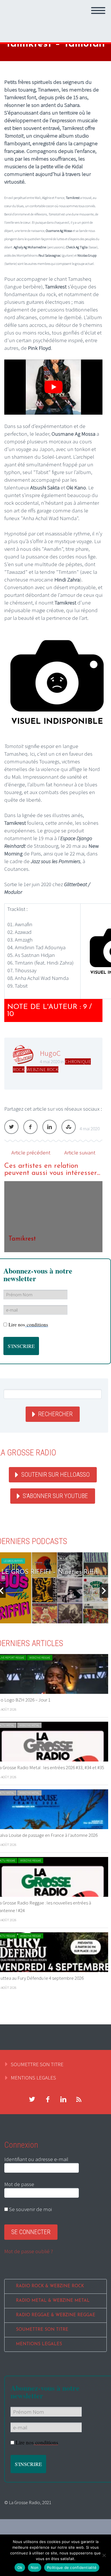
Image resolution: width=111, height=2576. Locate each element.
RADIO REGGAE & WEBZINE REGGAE (56, 2315)
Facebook (30, 1127)
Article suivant (80, 1152)
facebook (48, 2099)
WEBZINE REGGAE (40, 1658)
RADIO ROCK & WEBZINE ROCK (50, 2286)
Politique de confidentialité (72, 2567)
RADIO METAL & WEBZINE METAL (53, 2301)
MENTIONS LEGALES (33, 2078)
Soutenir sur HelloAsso (55, 1475)
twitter (32, 2099)
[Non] (104, 2555)
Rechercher (55, 1414)
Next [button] (104, 1591)
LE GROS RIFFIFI (13, 1561)
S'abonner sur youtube (55, 1496)
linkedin (63, 2099)
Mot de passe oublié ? (29, 2251)
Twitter (11, 1127)
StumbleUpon (69, 1127)
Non (35, 2567)
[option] (53, 1217)
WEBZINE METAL (29, 1725)
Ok (20, 2567)
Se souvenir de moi (30, 2209)
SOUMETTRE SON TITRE (37, 2064)
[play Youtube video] (53, 387)
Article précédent (31, 1152)
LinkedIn (50, 1127)
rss (79, 2099)
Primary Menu (98, 11)
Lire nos (28, 1325)
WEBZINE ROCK (42, 1069)
